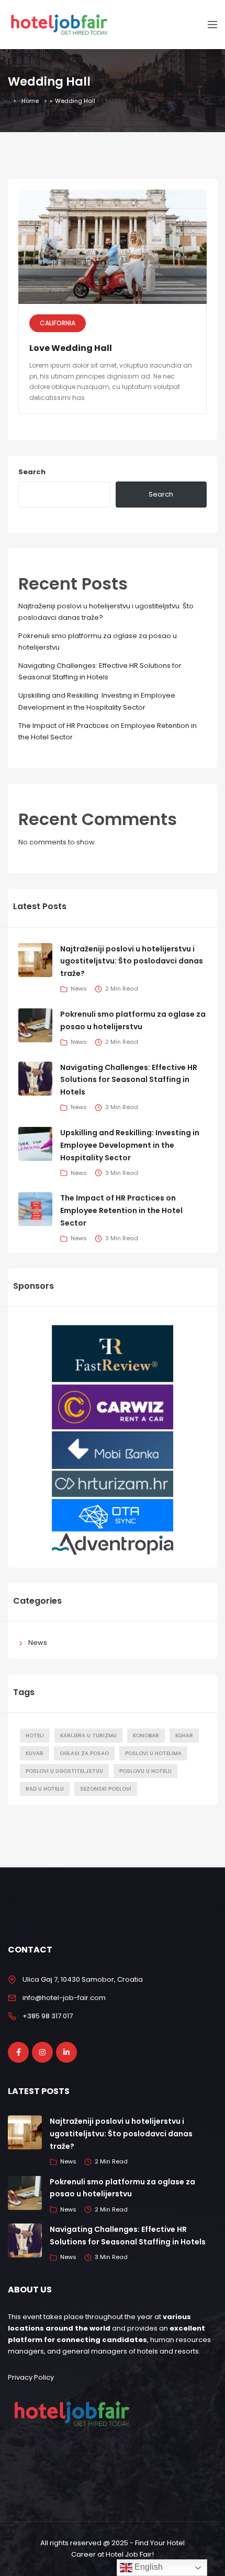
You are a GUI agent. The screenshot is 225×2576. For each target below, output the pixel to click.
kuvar (35, 1753)
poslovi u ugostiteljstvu (64, 1771)
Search (32, 472)
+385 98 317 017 (48, 2016)
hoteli (35, 1736)
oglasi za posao (84, 1753)
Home (30, 101)
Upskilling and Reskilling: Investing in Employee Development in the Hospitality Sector (130, 1145)
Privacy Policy (31, 2377)
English (148, 2567)
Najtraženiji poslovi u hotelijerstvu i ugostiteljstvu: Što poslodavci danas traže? (132, 961)
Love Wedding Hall (71, 348)
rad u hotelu (45, 1789)
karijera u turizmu (88, 1736)
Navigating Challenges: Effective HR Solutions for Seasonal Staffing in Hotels (129, 1080)
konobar (146, 1736)
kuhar (184, 1736)
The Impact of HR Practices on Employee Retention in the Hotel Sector (121, 1210)
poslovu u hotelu (145, 1771)
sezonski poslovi (106, 1789)
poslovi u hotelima (153, 1753)
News (38, 1643)
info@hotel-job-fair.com (64, 1998)
